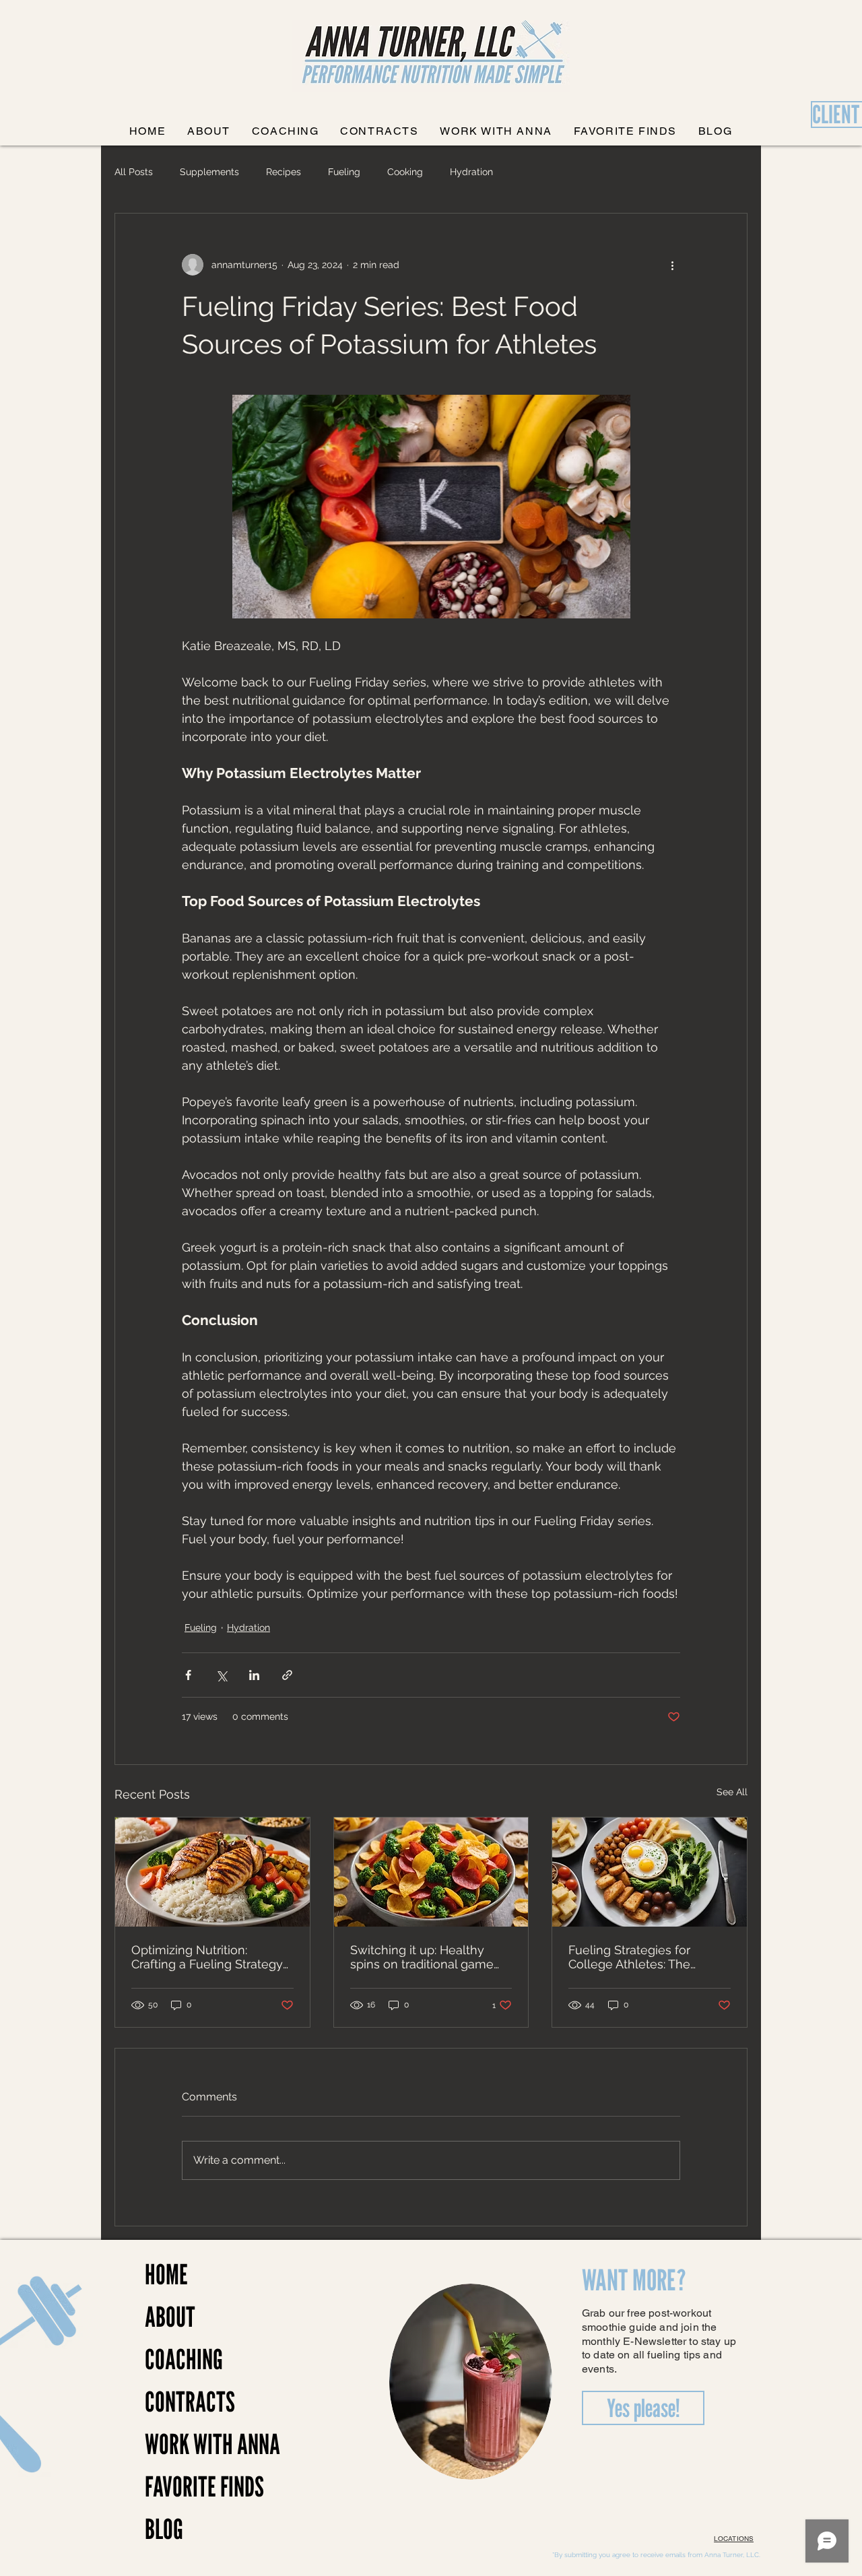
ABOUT (170, 2317)
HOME (166, 2274)
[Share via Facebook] (188, 1675)
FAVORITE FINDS (192, 2486)
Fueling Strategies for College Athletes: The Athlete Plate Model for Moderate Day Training (634, 1957)
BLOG (164, 2529)
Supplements (209, 172)
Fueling (344, 172)
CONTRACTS (190, 2402)
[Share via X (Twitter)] (221, 1675)
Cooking (405, 172)
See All (732, 1792)
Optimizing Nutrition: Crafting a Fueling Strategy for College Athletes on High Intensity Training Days (212, 1957)
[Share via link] (287, 1675)
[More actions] (672, 265)
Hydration (471, 172)
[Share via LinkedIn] (254, 1675)
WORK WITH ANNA (192, 2444)
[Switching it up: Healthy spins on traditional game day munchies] (431, 1872)
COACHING (184, 2359)
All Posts (134, 172)
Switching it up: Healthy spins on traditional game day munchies (422, 1957)
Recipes (284, 172)
